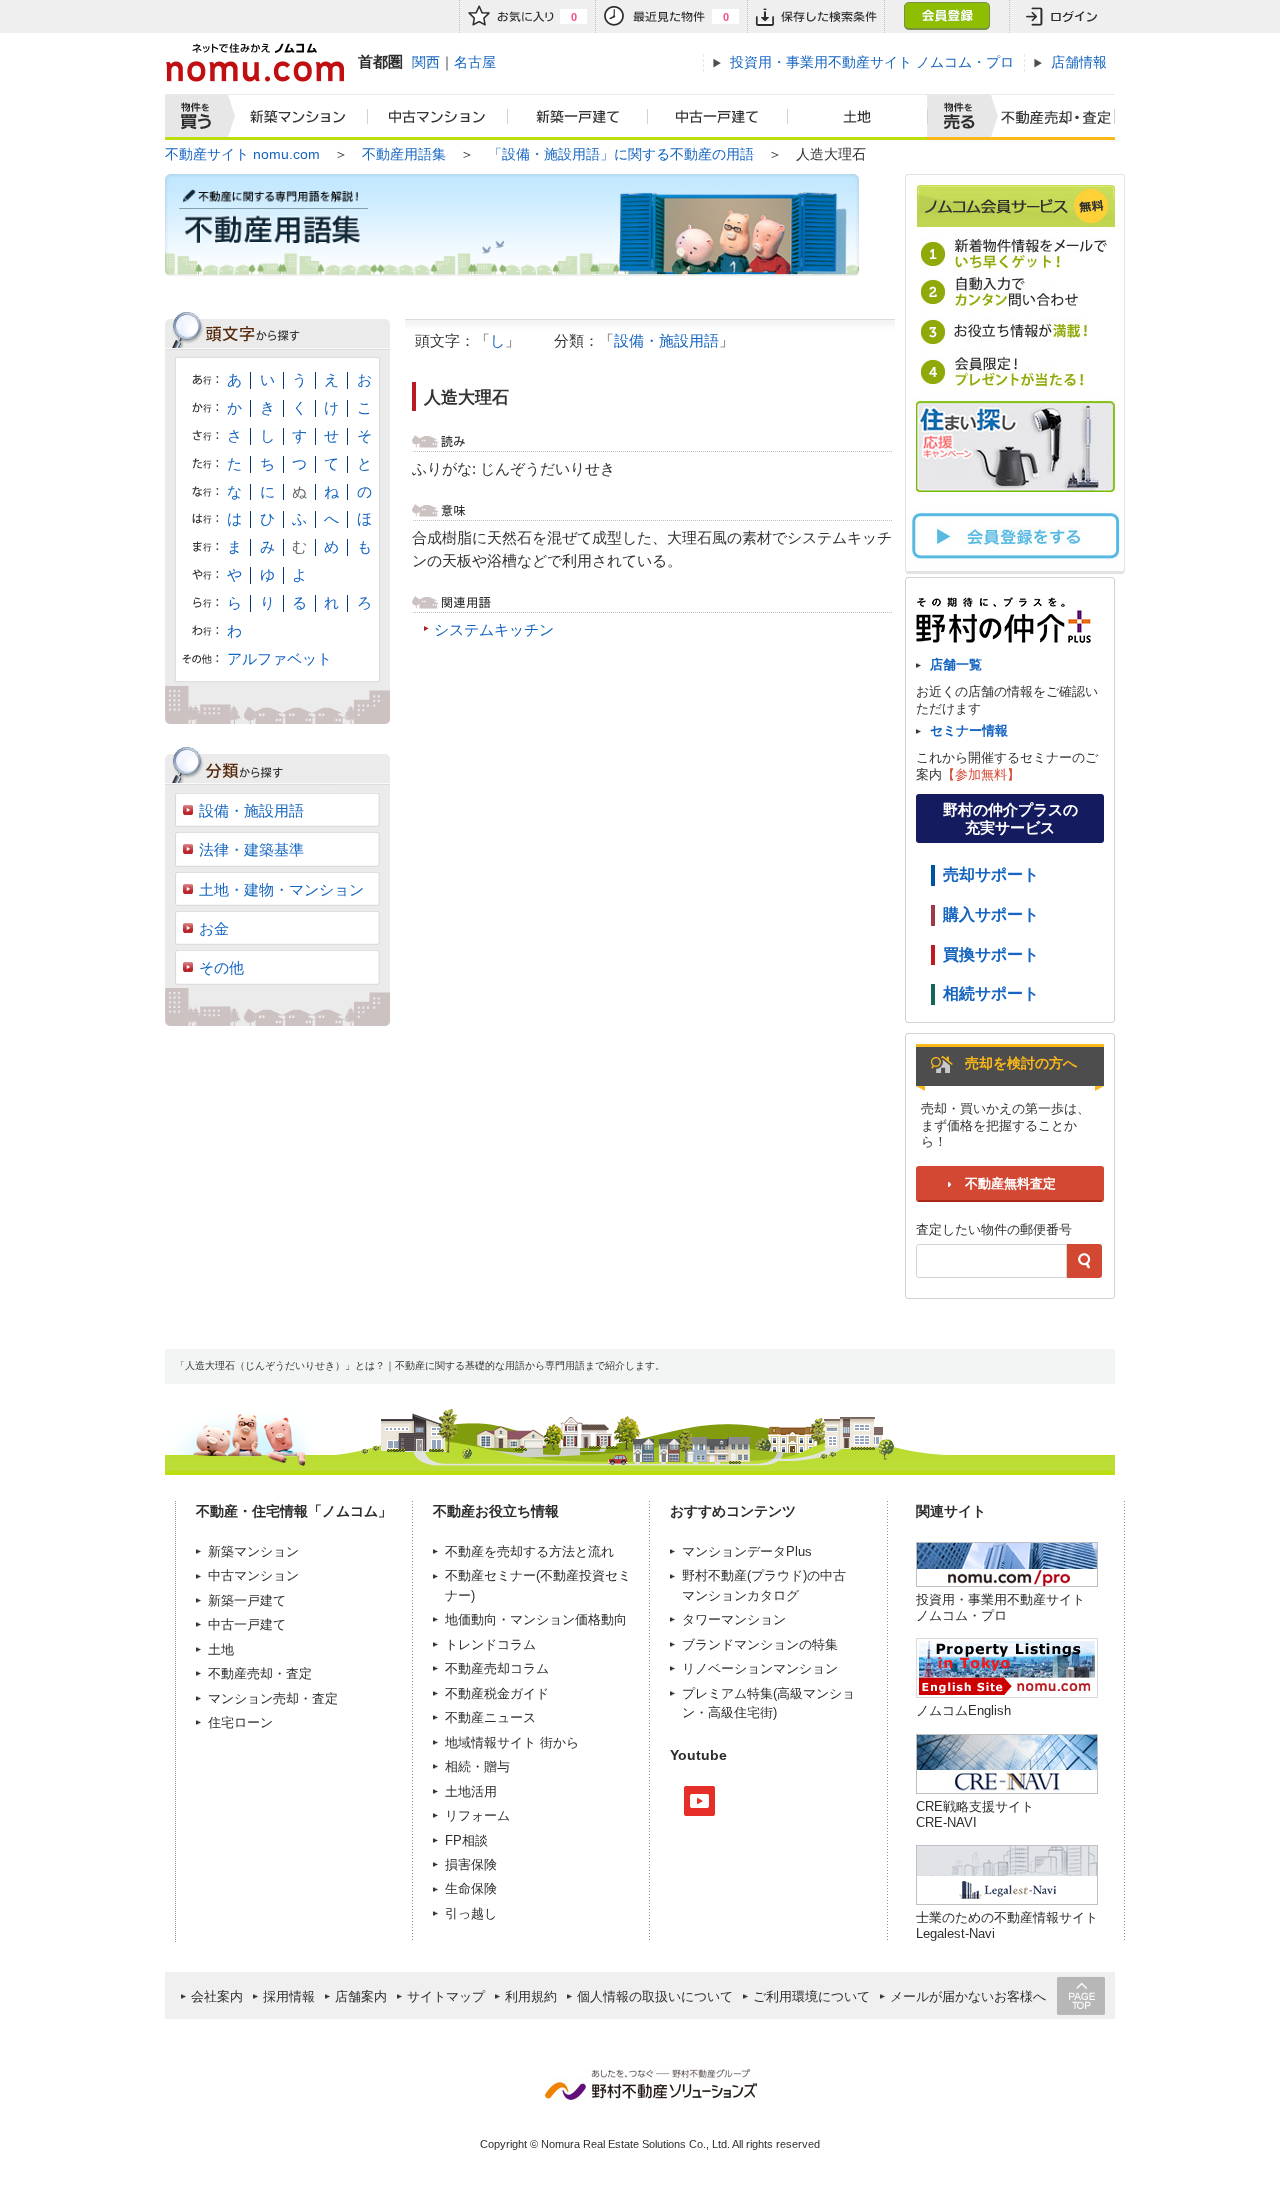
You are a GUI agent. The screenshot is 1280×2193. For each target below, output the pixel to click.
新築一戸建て (578, 117)
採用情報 (289, 1996)
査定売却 (1048, 117)
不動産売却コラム (497, 1668)
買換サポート (991, 954)
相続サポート (991, 993)
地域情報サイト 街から (512, 1742)
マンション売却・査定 (273, 1698)
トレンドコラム (490, 1644)
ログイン (1062, 16)
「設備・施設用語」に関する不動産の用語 (621, 154)
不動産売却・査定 (260, 1673)
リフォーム (477, 1815)
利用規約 (531, 1996)
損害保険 (471, 1864)
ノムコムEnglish (963, 1710)
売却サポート (991, 874)
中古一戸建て (718, 117)
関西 (426, 62)
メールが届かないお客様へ (968, 1996)
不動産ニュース (490, 1717)
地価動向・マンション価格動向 (536, 1619)
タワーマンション (734, 1619)
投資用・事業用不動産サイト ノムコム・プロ (1000, 1607)
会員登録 (946, 16)
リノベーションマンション (760, 1668)
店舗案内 (361, 1996)
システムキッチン (494, 629)
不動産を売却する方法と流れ (529, 1551)
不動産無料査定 (1010, 1183)
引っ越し (471, 1913)
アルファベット (279, 658)
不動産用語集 (404, 154)
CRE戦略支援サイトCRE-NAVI (975, 1814)
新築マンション (293, 117)
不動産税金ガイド (497, 1693)
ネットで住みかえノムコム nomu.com (254, 62)
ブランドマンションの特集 (760, 1644)
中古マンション (438, 117)
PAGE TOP (1081, 1995)
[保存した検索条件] (815, 16)
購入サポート (991, 914)
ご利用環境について (811, 1996)
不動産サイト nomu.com (242, 154)
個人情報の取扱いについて (655, 1996)
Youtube (699, 1801)
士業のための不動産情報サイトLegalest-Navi (1007, 1925)
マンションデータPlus (747, 1551)
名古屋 (475, 62)
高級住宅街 (740, 1712)
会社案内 (217, 1996)
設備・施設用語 (666, 340)
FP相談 (466, 1840)
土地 (858, 117)
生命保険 (471, 1888)
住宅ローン (240, 1722)
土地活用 (471, 1791)
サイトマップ (446, 1996)
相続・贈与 (477, 1766)
